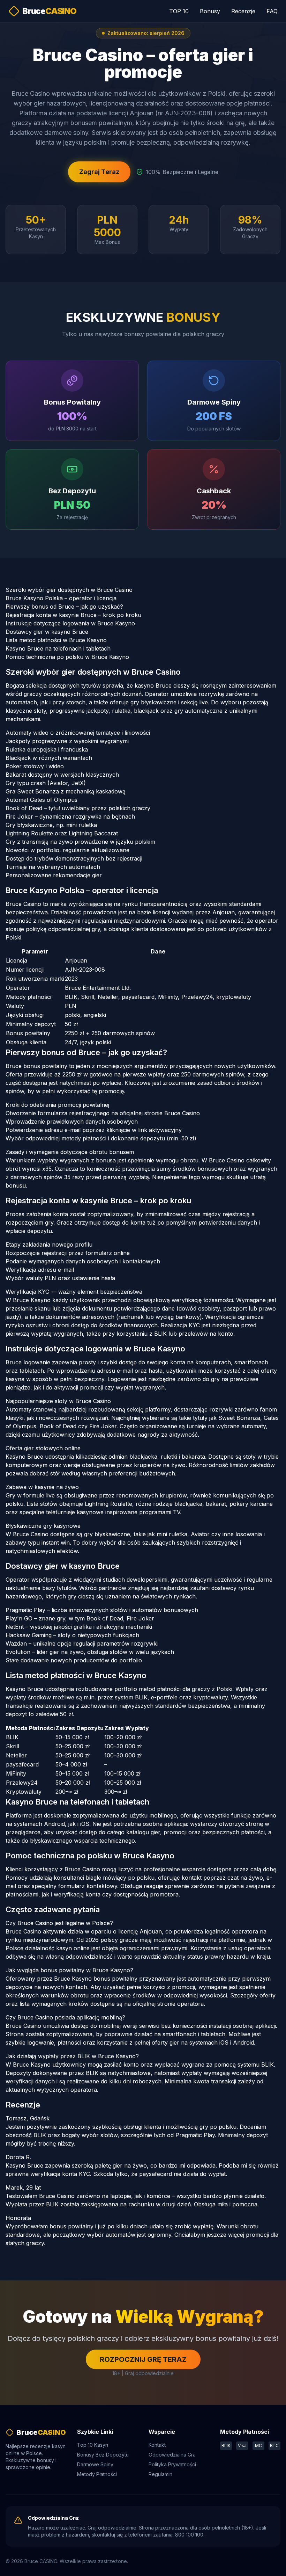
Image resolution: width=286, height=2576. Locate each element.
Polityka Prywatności (172, 2464)
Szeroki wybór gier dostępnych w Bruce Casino (69, 590)
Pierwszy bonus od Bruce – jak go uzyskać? (64, 607)
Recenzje (243, 11)
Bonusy (210, 11)
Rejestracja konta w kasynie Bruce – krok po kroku (73, 615)
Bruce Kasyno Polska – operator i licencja (61, 598)
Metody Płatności (97, 2474)
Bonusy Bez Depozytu (103, 2455)
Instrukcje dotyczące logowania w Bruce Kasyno (70, 623)
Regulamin (160, 2474)
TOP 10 (179, 11)
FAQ (272, 11)
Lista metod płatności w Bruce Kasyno (56, 640)
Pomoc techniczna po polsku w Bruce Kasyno (67, 657)
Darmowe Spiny (95, 2464)
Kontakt (157, 2445)
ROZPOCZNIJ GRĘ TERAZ (143, 2359)
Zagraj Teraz (99, 172)
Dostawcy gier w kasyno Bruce (47, 632)
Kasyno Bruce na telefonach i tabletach (58, 648)
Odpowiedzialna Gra (172, 2455)
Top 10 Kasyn (93, 2445)
